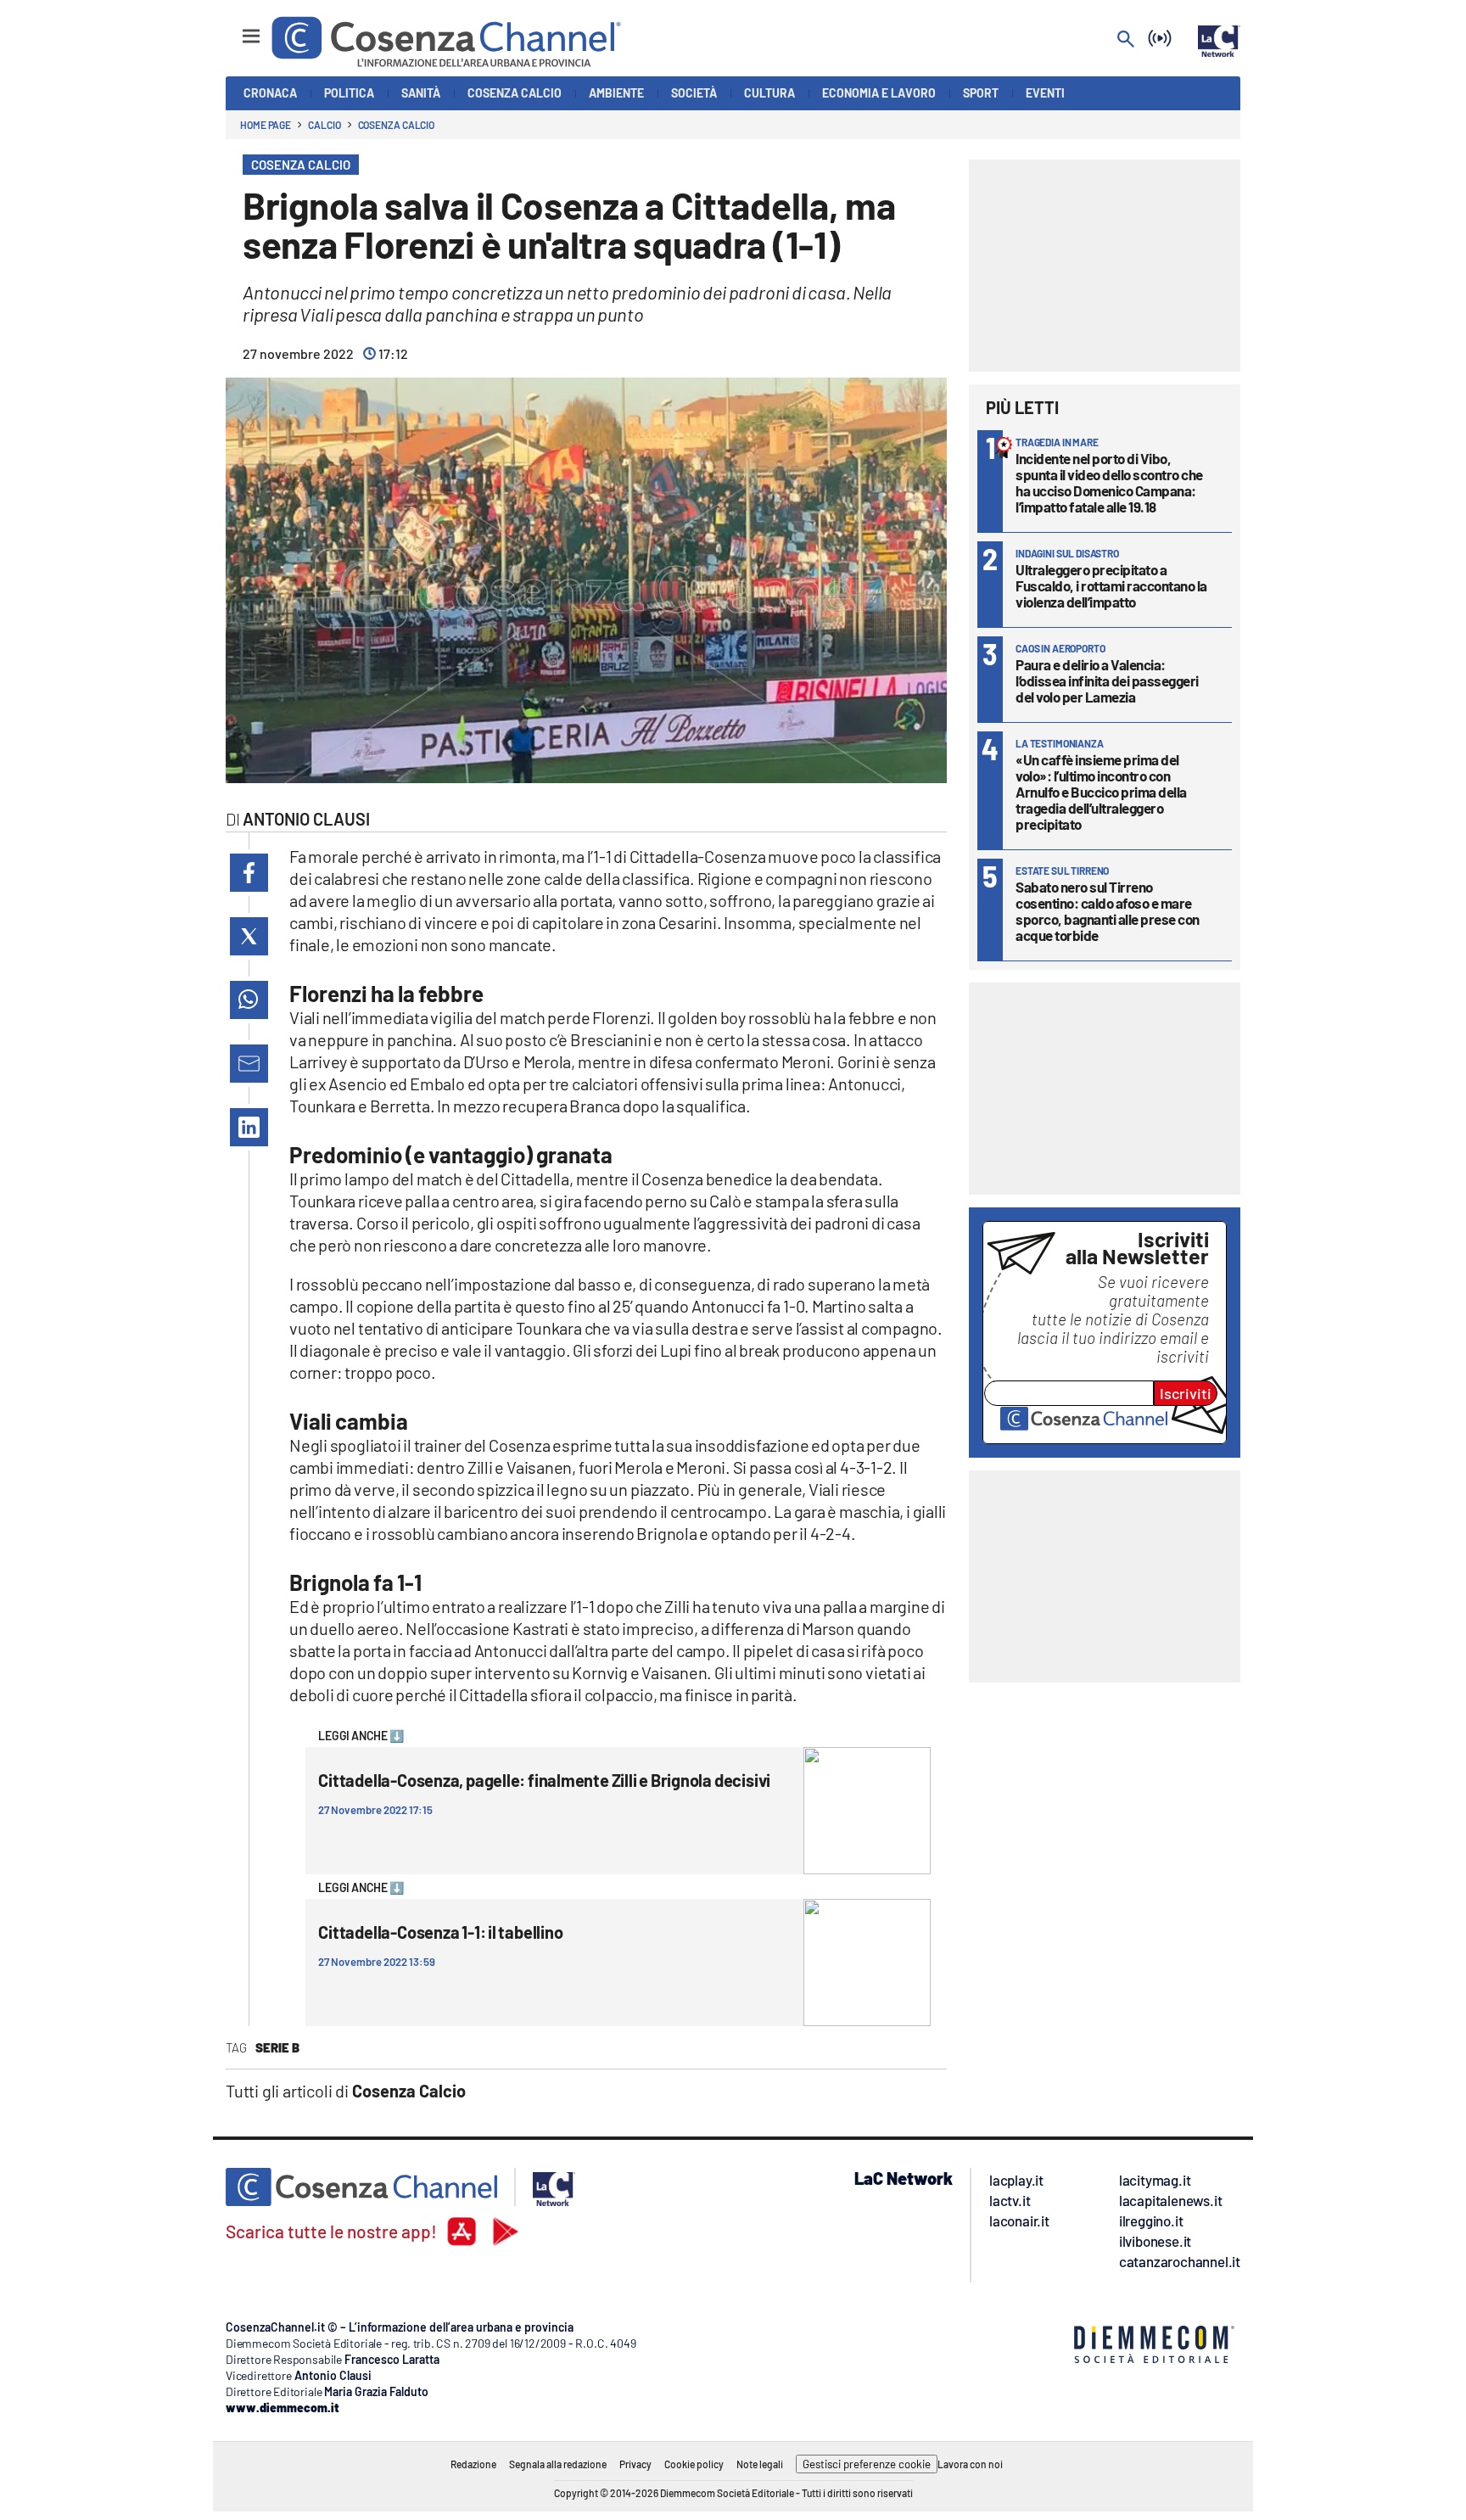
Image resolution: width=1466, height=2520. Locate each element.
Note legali (760, 2464)
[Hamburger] (235, 28)
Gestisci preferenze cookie (867, 2464)
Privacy (635, 2464)
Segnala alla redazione (558, 2464)
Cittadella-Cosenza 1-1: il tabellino (440, 1932)
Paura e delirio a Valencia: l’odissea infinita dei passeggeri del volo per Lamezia (1107, 680)
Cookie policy (694, 2464)
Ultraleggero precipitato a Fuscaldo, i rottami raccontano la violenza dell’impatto (1111, 585)
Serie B (277, 2047)
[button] (249, 873)
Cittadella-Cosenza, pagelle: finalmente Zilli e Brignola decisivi (544, 1780)
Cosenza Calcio (397, 125)
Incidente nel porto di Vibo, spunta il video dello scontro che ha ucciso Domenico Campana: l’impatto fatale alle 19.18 (1109, 482)
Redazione (473, 2464)
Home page (266, 125)
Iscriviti (1186, 1393)
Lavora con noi (970, 2464)
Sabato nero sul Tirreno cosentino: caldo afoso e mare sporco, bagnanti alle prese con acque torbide (1108, 911)
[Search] (1126, 40)
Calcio (324, 125)
